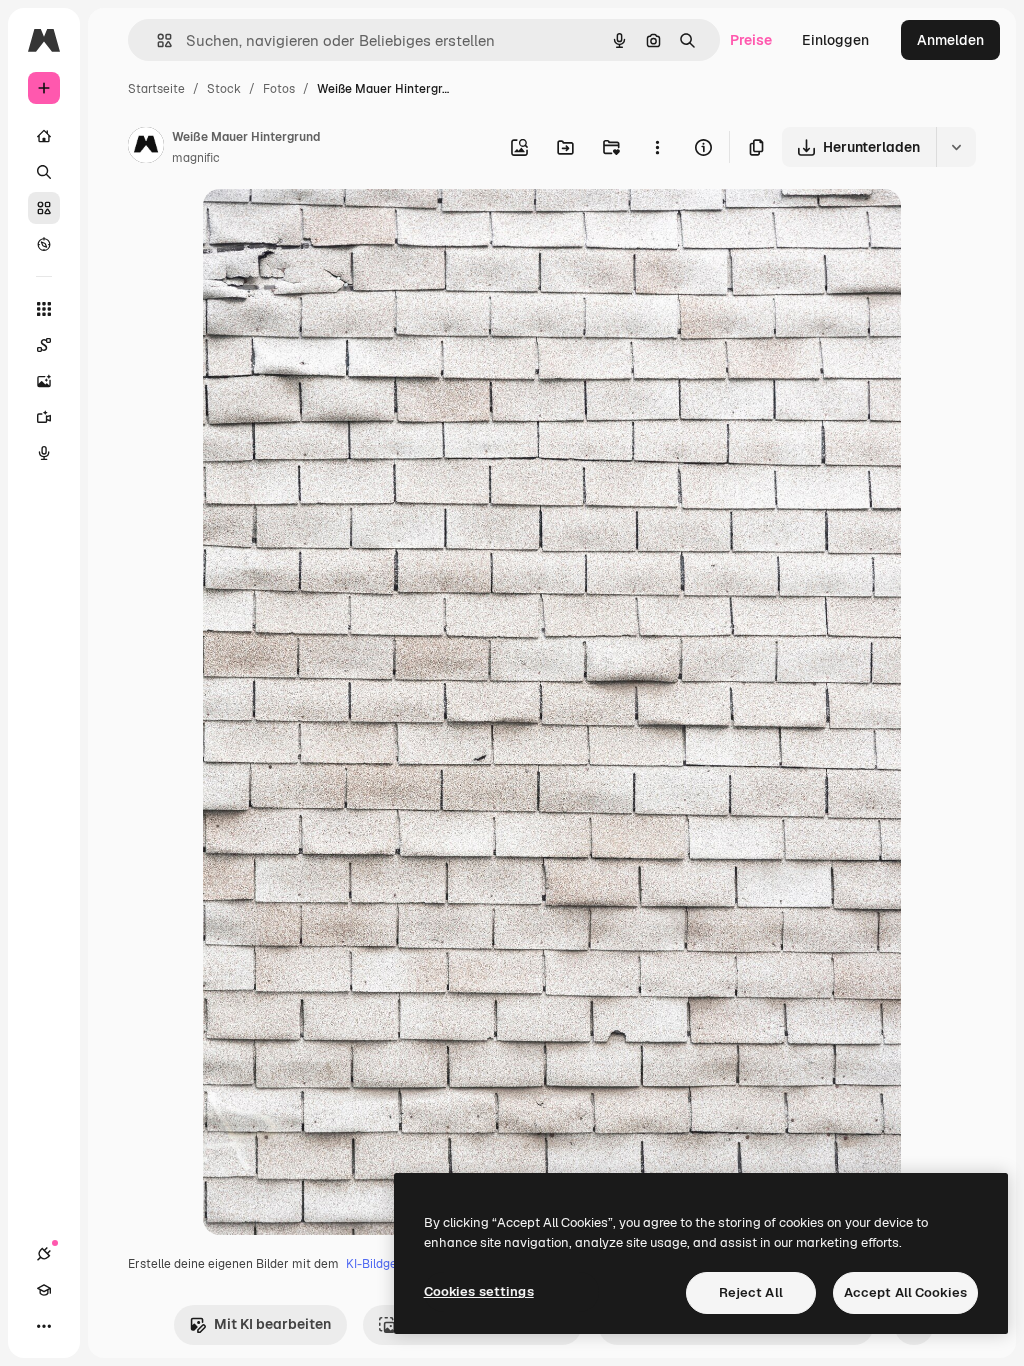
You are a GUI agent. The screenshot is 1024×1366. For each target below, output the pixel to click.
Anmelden (950, 40)
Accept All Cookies (905, 1292)
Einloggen (835, 40)
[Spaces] (44, 345)
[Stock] (44, 208)
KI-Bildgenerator (393, 1264)
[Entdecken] (44, 244)
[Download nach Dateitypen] (956, 147)
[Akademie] (44, 1290)
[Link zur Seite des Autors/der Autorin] (146, 148)
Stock (224, 89)
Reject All (751, 1292)
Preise (751, 40)
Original (331, 227)
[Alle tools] (44, 309)
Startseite (156, 89)
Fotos (279, 89)
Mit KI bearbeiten (272, 1324)
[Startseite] (44, 136)
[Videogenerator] (44, 417)
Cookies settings (479, 1291)
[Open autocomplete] (156, 40)
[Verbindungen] (44, 1254)
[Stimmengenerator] (44, 453)
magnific (196, 158)
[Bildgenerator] (44, 381)
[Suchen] (44, 172)
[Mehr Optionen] (657, 147)
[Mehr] (44, 1326)
